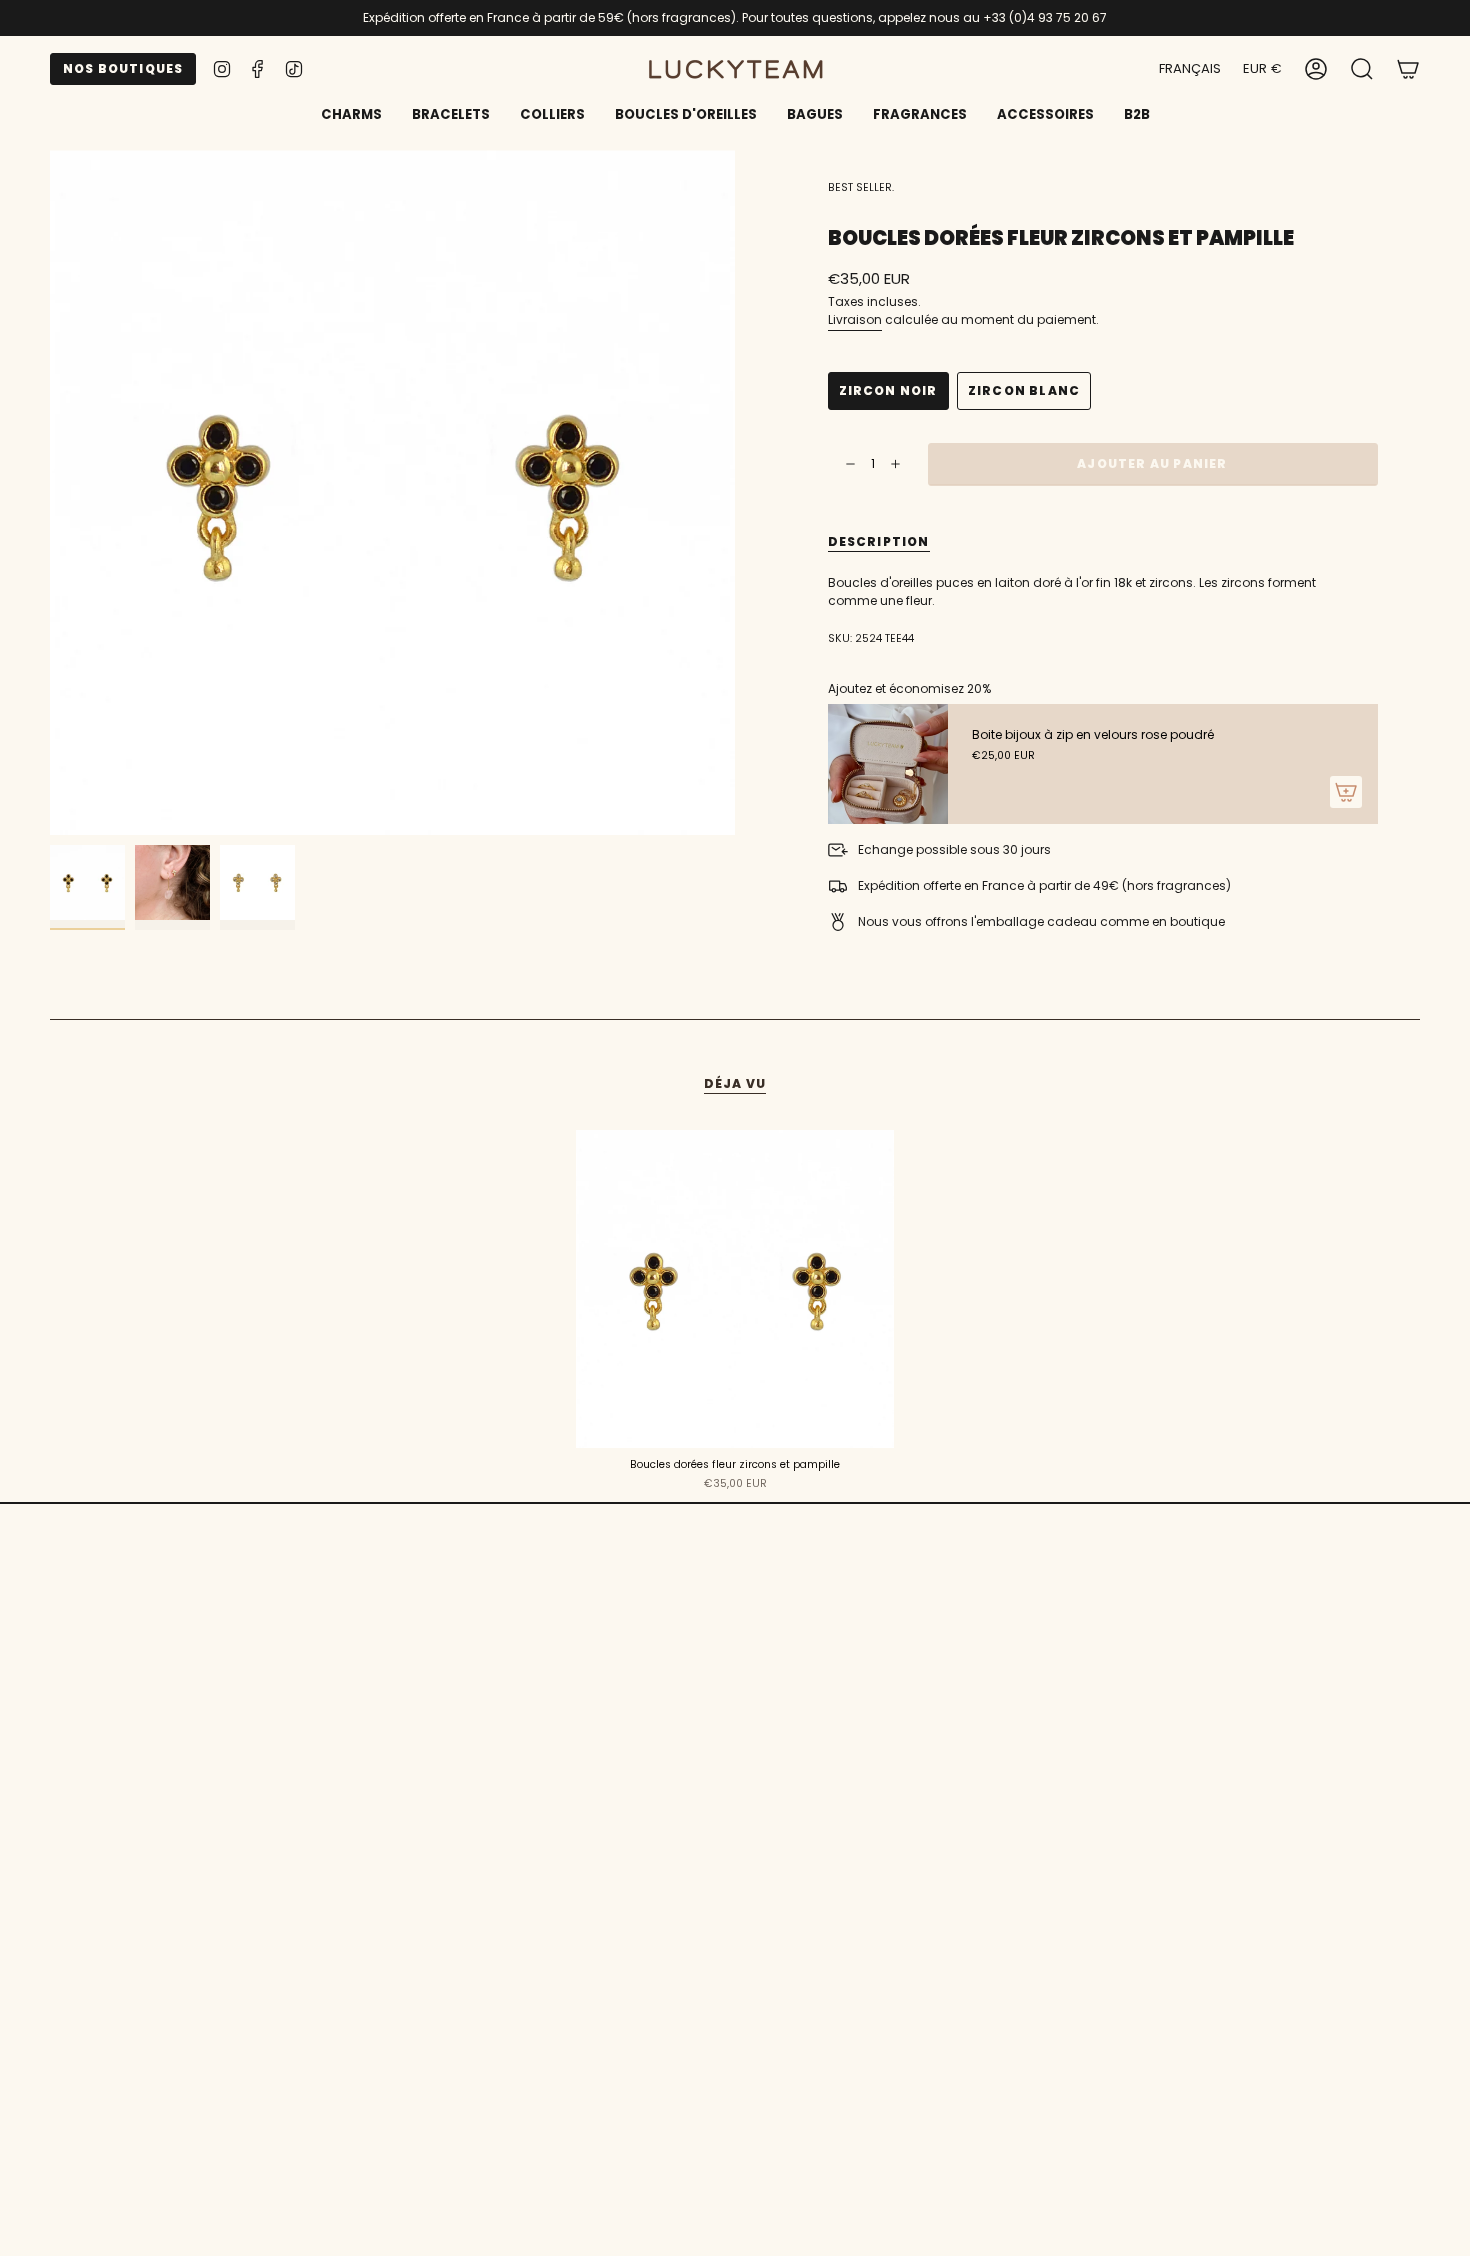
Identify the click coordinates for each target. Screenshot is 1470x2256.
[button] (451, 116)
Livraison (855, 319)
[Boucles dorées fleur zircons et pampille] (735, 1289)
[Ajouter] (1346, 792)
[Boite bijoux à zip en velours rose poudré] (888, 764)
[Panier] (1408, 69)
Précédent (50, 493)
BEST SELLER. (861, 187)
